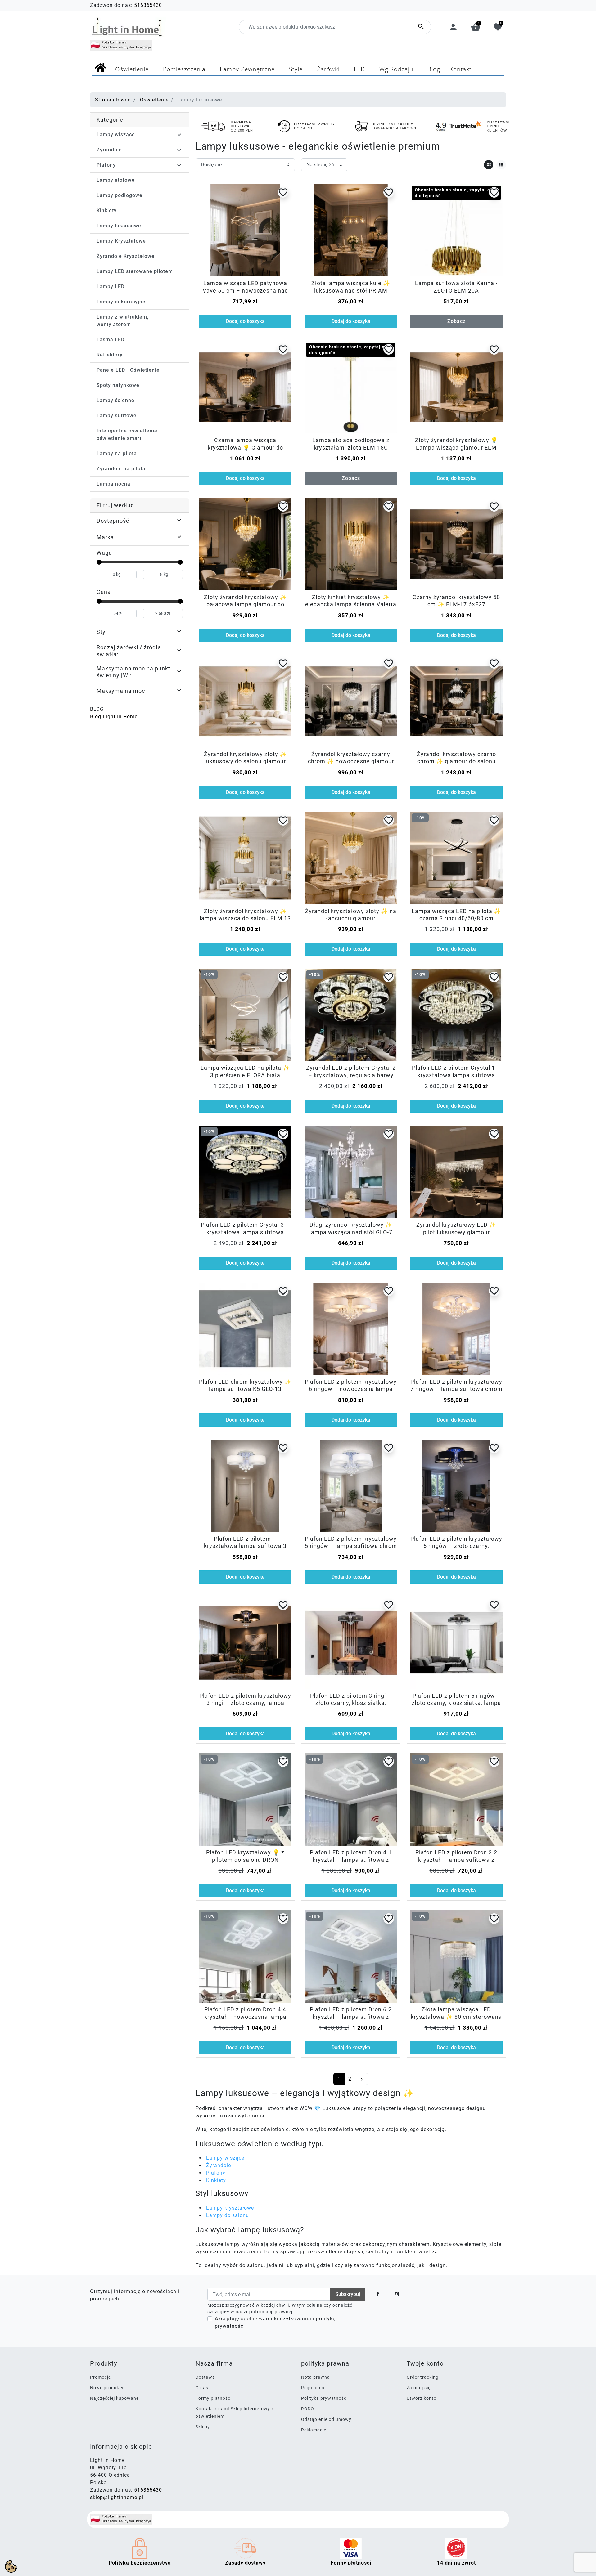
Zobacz (456, 321)
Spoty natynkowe (118, 385)
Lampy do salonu (228, 2215)
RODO (308, 2409)
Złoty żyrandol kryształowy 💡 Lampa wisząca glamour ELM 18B (456, 447)
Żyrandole (109, 150)
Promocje (100, 2377)
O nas (202, 2388)
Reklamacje (314, 2430)
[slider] (99, 562)
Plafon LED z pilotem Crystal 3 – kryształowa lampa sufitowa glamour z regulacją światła (245, 1232)
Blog (97, 709)
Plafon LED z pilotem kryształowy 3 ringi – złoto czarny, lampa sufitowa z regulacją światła (245, 1703)
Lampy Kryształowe (121, 241)
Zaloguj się (419, 2388)
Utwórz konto (422, 2398)
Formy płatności (214, 2398)
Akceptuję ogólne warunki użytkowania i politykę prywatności (275, 2322)
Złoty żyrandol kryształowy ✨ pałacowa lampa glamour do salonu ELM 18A (245, 604)
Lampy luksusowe (119, 226)
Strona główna (113, 100)
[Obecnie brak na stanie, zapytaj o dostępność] (456, 230)
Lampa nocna (113, 484)
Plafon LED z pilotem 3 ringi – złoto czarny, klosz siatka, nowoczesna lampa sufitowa (351, 1703)
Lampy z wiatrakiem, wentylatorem (123, 321)
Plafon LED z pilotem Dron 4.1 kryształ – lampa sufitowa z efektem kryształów (351, 1860)
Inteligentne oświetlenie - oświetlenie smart (129, 435)
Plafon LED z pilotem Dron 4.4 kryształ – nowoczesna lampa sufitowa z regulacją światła (245, 2017)
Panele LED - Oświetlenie (128, 370)
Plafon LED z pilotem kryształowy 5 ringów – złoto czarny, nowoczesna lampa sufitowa (456, 1546)
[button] (476, 27)
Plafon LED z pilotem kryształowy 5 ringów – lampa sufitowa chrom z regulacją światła (351, 1546)
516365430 (148, 5)
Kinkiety (107, 211)
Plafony (106, 165)
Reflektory (110, 355)
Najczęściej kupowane (114, 2398)
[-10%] (456, 858)
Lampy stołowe (116, 180)
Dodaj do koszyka (245, 321)
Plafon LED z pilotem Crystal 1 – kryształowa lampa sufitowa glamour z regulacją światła (456, 1075)
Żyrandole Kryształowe (126, 256)
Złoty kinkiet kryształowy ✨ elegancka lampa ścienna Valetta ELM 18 (351, 604)
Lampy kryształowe (230, 2208)
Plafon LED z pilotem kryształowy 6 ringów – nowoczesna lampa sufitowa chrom (351, 1389)
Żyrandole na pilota (121, 469)
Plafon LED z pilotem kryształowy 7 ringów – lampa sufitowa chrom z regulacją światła (456, 1389)
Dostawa (205, 2377)
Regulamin (313, 2388)
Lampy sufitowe (117, 416)
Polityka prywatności (324, 2398)
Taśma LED (111, 340)
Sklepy (203, 2427)
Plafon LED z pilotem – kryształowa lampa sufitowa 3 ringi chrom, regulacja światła (245, 1546)
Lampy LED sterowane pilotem (135, 271)
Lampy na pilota (117, 453)
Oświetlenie (154, 100)
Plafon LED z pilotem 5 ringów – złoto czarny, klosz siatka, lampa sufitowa (456, 1703)
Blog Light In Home (114, 717)
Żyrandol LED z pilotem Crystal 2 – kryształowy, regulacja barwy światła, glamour (351, 1075)
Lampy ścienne (115, 400)
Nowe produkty (107, 2388)
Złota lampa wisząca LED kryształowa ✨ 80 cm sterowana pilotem (456, 2017)
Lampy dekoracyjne (121, 302)
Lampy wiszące (116, 134)
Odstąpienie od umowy (326, 2419)
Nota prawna (316, 2377)
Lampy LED (111, 287)
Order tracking (423, 2377)
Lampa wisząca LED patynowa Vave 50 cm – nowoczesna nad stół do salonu (245, 290)
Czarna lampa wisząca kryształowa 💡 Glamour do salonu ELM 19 (245, 447)
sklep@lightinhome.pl (117, 2497)
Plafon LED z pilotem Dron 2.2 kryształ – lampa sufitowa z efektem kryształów (456, 1860)
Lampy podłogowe (120, 195)
